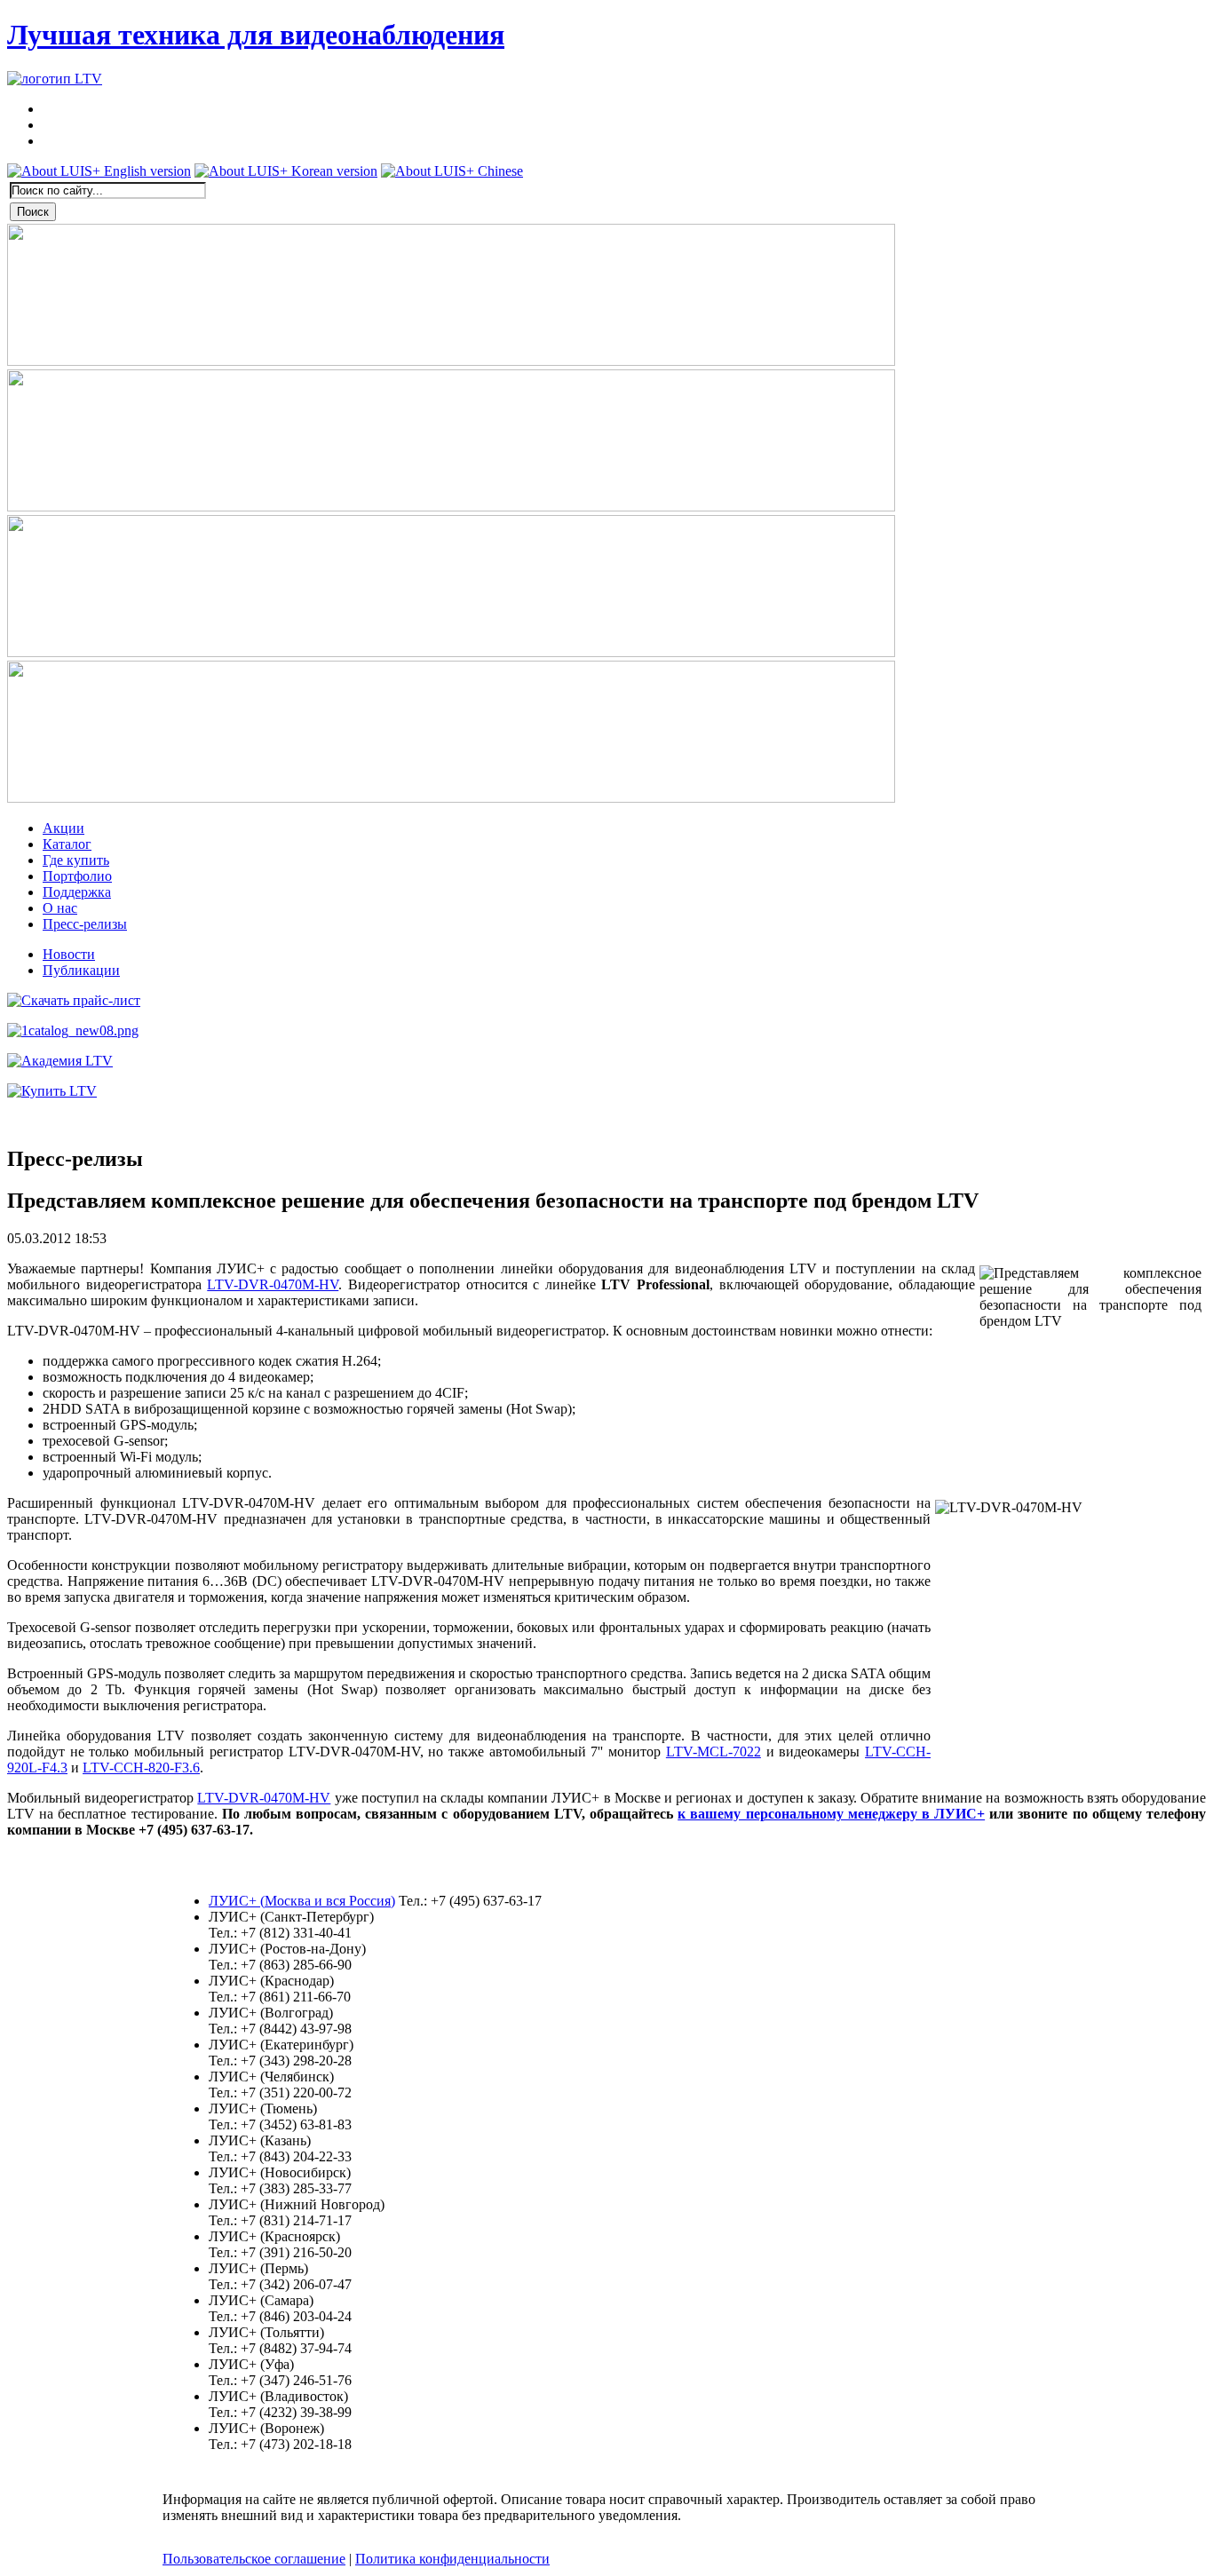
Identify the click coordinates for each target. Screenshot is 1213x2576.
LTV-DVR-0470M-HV (273, 1284)
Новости (69, 954)
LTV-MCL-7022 (714, 1752)
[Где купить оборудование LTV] (52, 1091)
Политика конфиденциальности (452, 2559)
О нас (60, 908)
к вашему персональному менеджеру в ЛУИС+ (831, 1814)
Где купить (76, 860)
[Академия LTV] (60, 1061)
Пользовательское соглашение (254, 2559)
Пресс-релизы (85, 924)
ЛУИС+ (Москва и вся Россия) (302, 1901)
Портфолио (77, 876)
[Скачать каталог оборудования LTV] (73, 1030)
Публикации (81, 970)
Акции (63, 828)
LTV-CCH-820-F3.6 (141, 1768)
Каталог (67, 844)
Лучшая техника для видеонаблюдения (256, 35)
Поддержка (77, 892)
